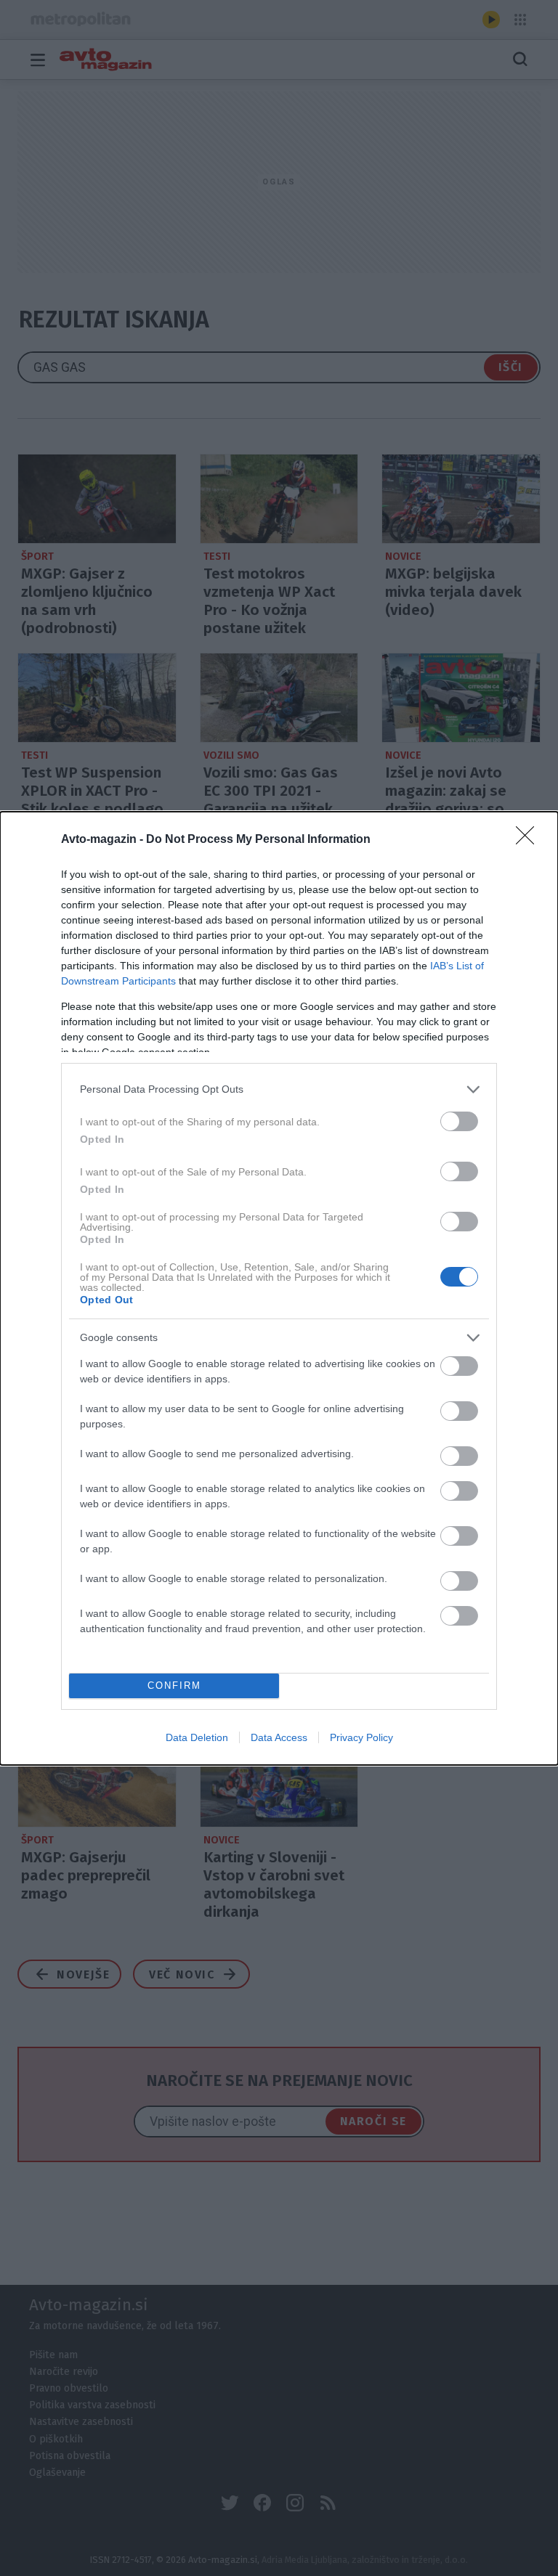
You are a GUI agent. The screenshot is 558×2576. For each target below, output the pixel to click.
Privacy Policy (361, 1737)
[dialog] (279, 1288)
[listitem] (279, 1089)
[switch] (459, 1121)
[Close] (530, 840)
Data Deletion (197, 1737)
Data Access (279, 1737)
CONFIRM (174, 1686)
